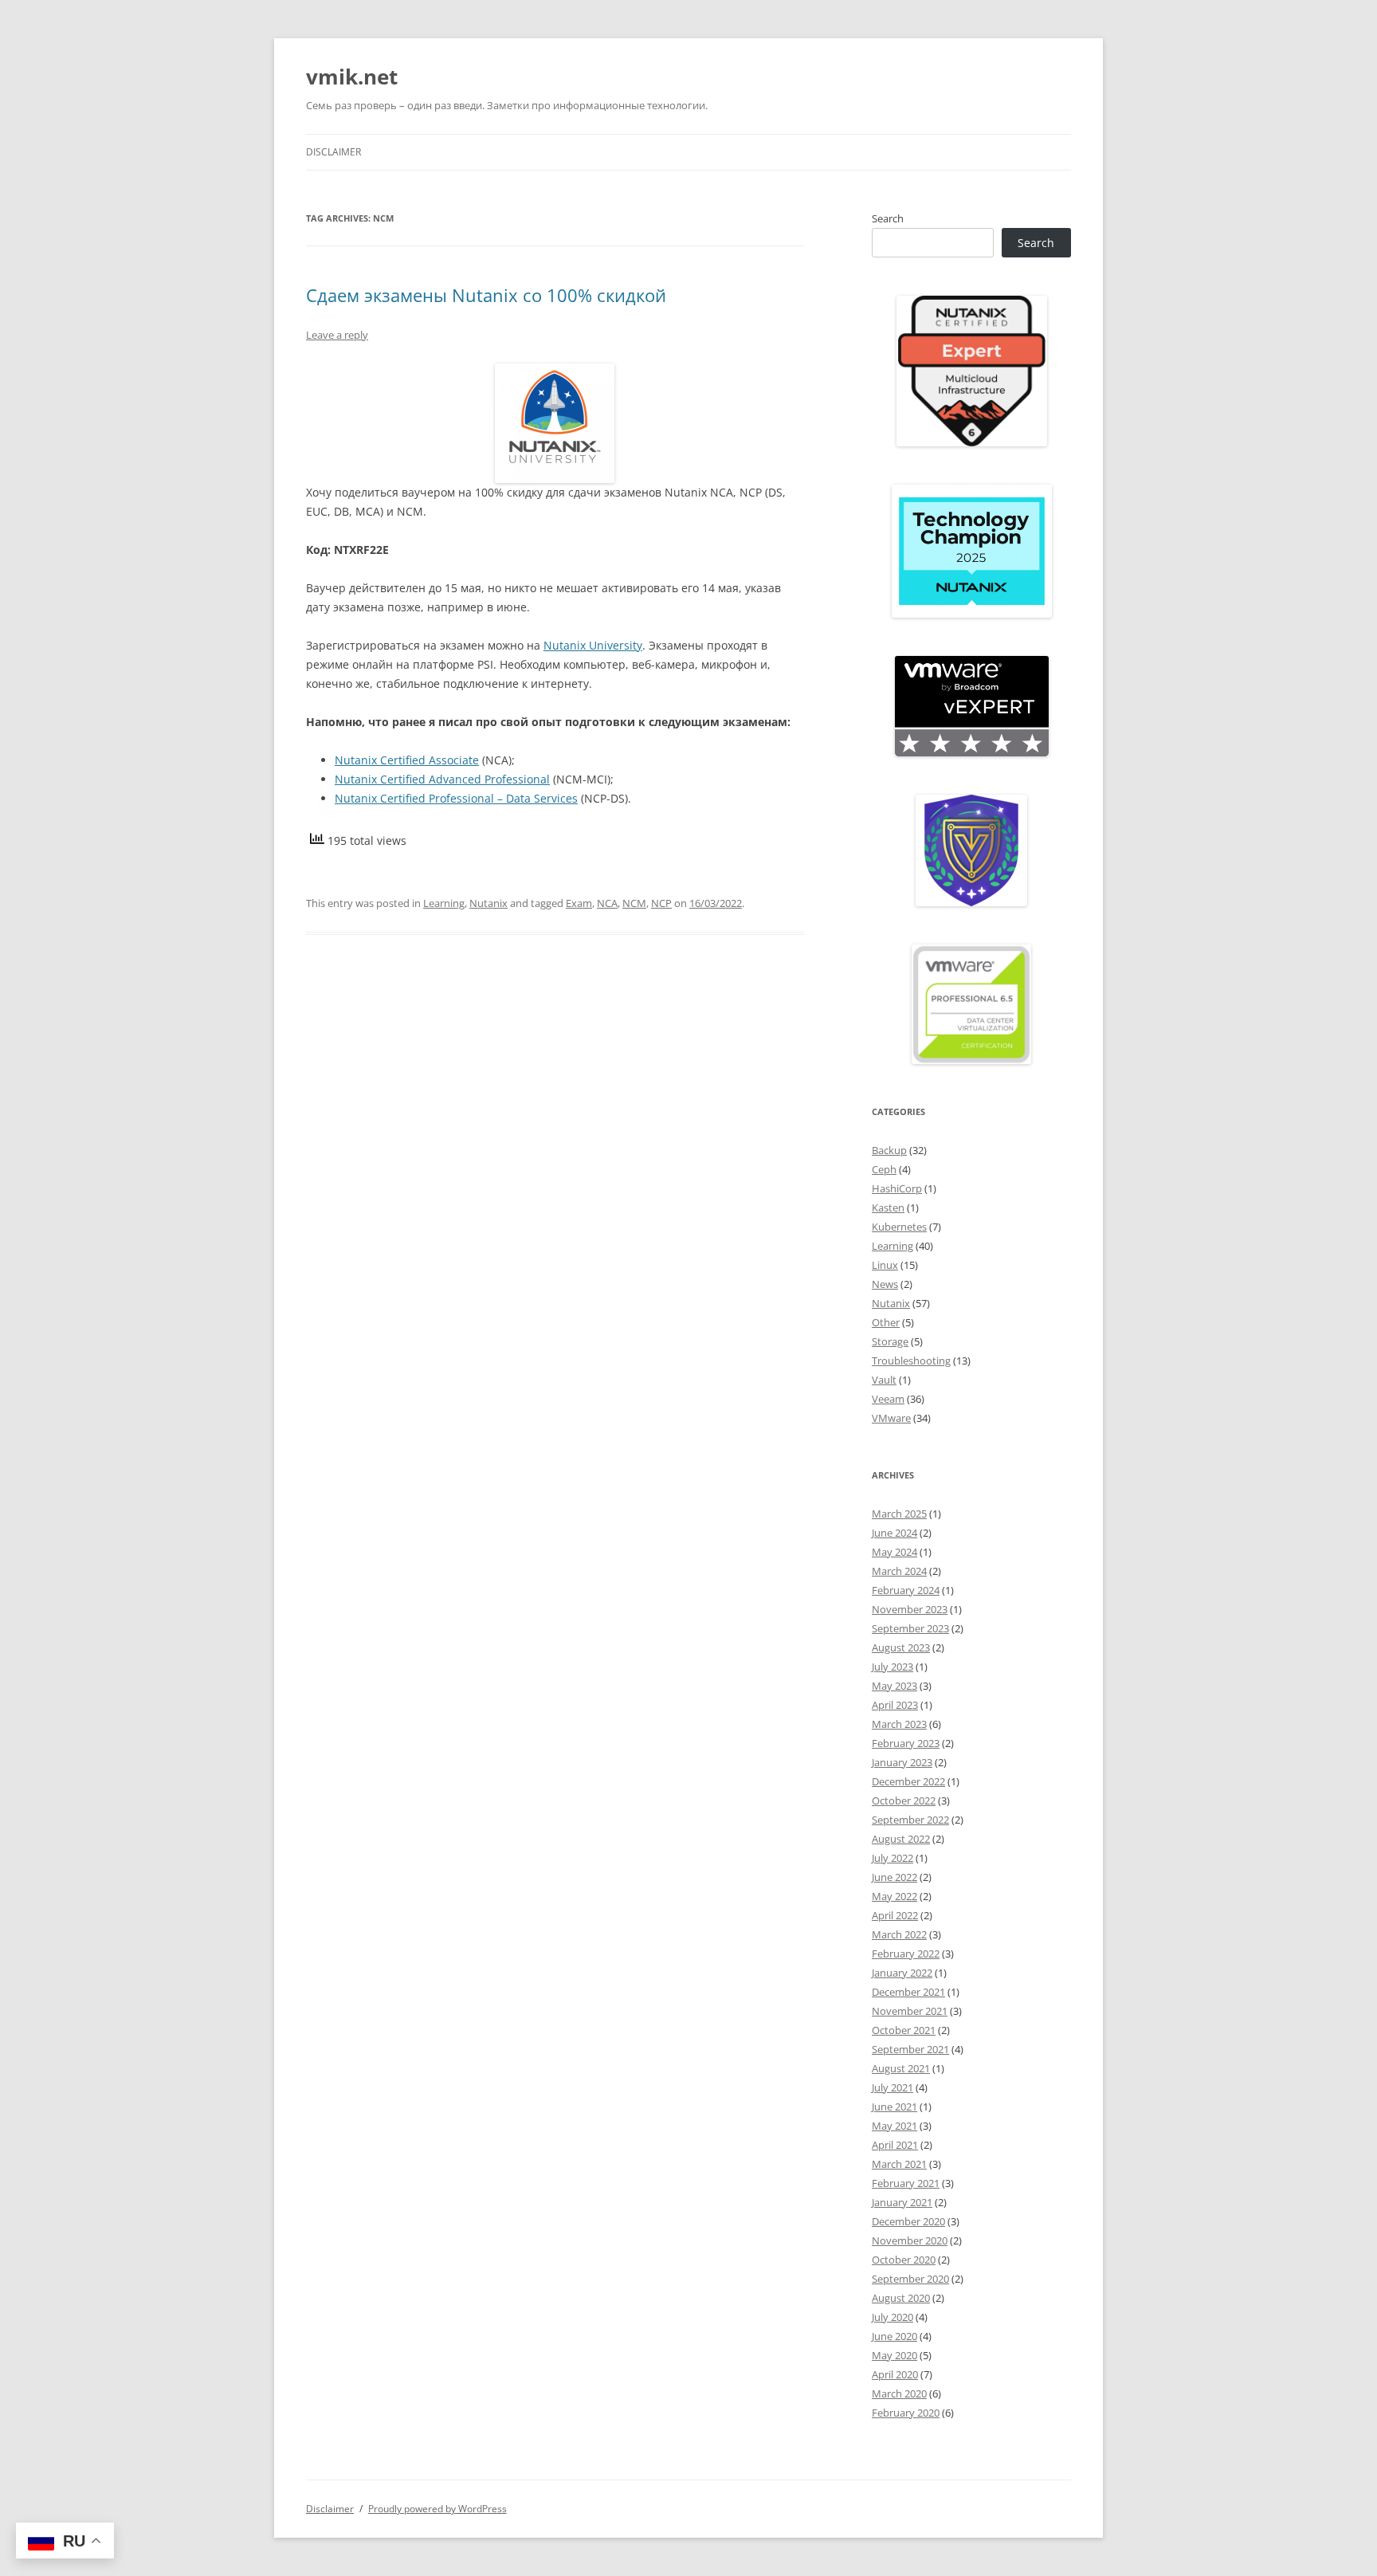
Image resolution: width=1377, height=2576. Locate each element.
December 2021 (908, 1992)
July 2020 (892, 2317)
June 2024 (894, 1533)
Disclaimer (333, 152)
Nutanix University (593, 645)
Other (886, 1322)
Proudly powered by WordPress (437, 2509)
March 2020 (899, 2393)
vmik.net (352, 77)
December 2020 (908, 2221)
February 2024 (906, 1590)
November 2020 (910, 2240)
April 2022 (895, 1915)
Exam (579, 903)
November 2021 (910, 2011)
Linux (885, 1265)
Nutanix (488, 903)
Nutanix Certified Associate (407, 760)
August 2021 (901, 2068)
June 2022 (894, 1877)
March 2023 (899, 1724)
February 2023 (906, 1743)
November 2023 (910, 1609)
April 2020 (895, 2374)
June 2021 (894, 2107)
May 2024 (894, 1552)
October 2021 (904, 2030)
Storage (890, 1341)
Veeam (888, 1399)
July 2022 (892, 1858)
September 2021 (910, 2049)
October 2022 (904, 1800)
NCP (661, 903)
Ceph (884, 1169)
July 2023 (892, 1667)
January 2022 (902, 1973)
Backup (889, 1150)
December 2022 (908, 1781)
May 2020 (894, 2355)
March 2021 (899, 2164)
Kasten (888, 1207)
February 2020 (906, 2413)
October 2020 (904, 2260)
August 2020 (901, 2298)
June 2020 (894, 2336)
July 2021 (892, 2087)
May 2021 (894, 2126)
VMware (891, 1418)
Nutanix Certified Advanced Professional (442, 779)
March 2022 (899, 1934)
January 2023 (902, 1762)
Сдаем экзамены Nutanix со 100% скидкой (486, 295)
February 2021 (906, 2183)
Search (888, 218)
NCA (607, 903)
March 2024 (899, 1571)
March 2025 (899, 1514)
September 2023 (910, 1628)
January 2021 (902, 2202)
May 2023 (894, 1686)
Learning (444, 903)
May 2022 (894, 1896)
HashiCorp (897, 1188)
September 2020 (910, 2279)
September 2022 (910, 1820)
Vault (884, 1380)
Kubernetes (899, 1227)
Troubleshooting (911, 1361)
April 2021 (895, 2145)
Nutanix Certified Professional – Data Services (456, 798)
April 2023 (895, 1705)
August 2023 (901, 1647)
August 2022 (901, 1839)
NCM (634, 903)
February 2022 (906, 1954)
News (885, 1284)
